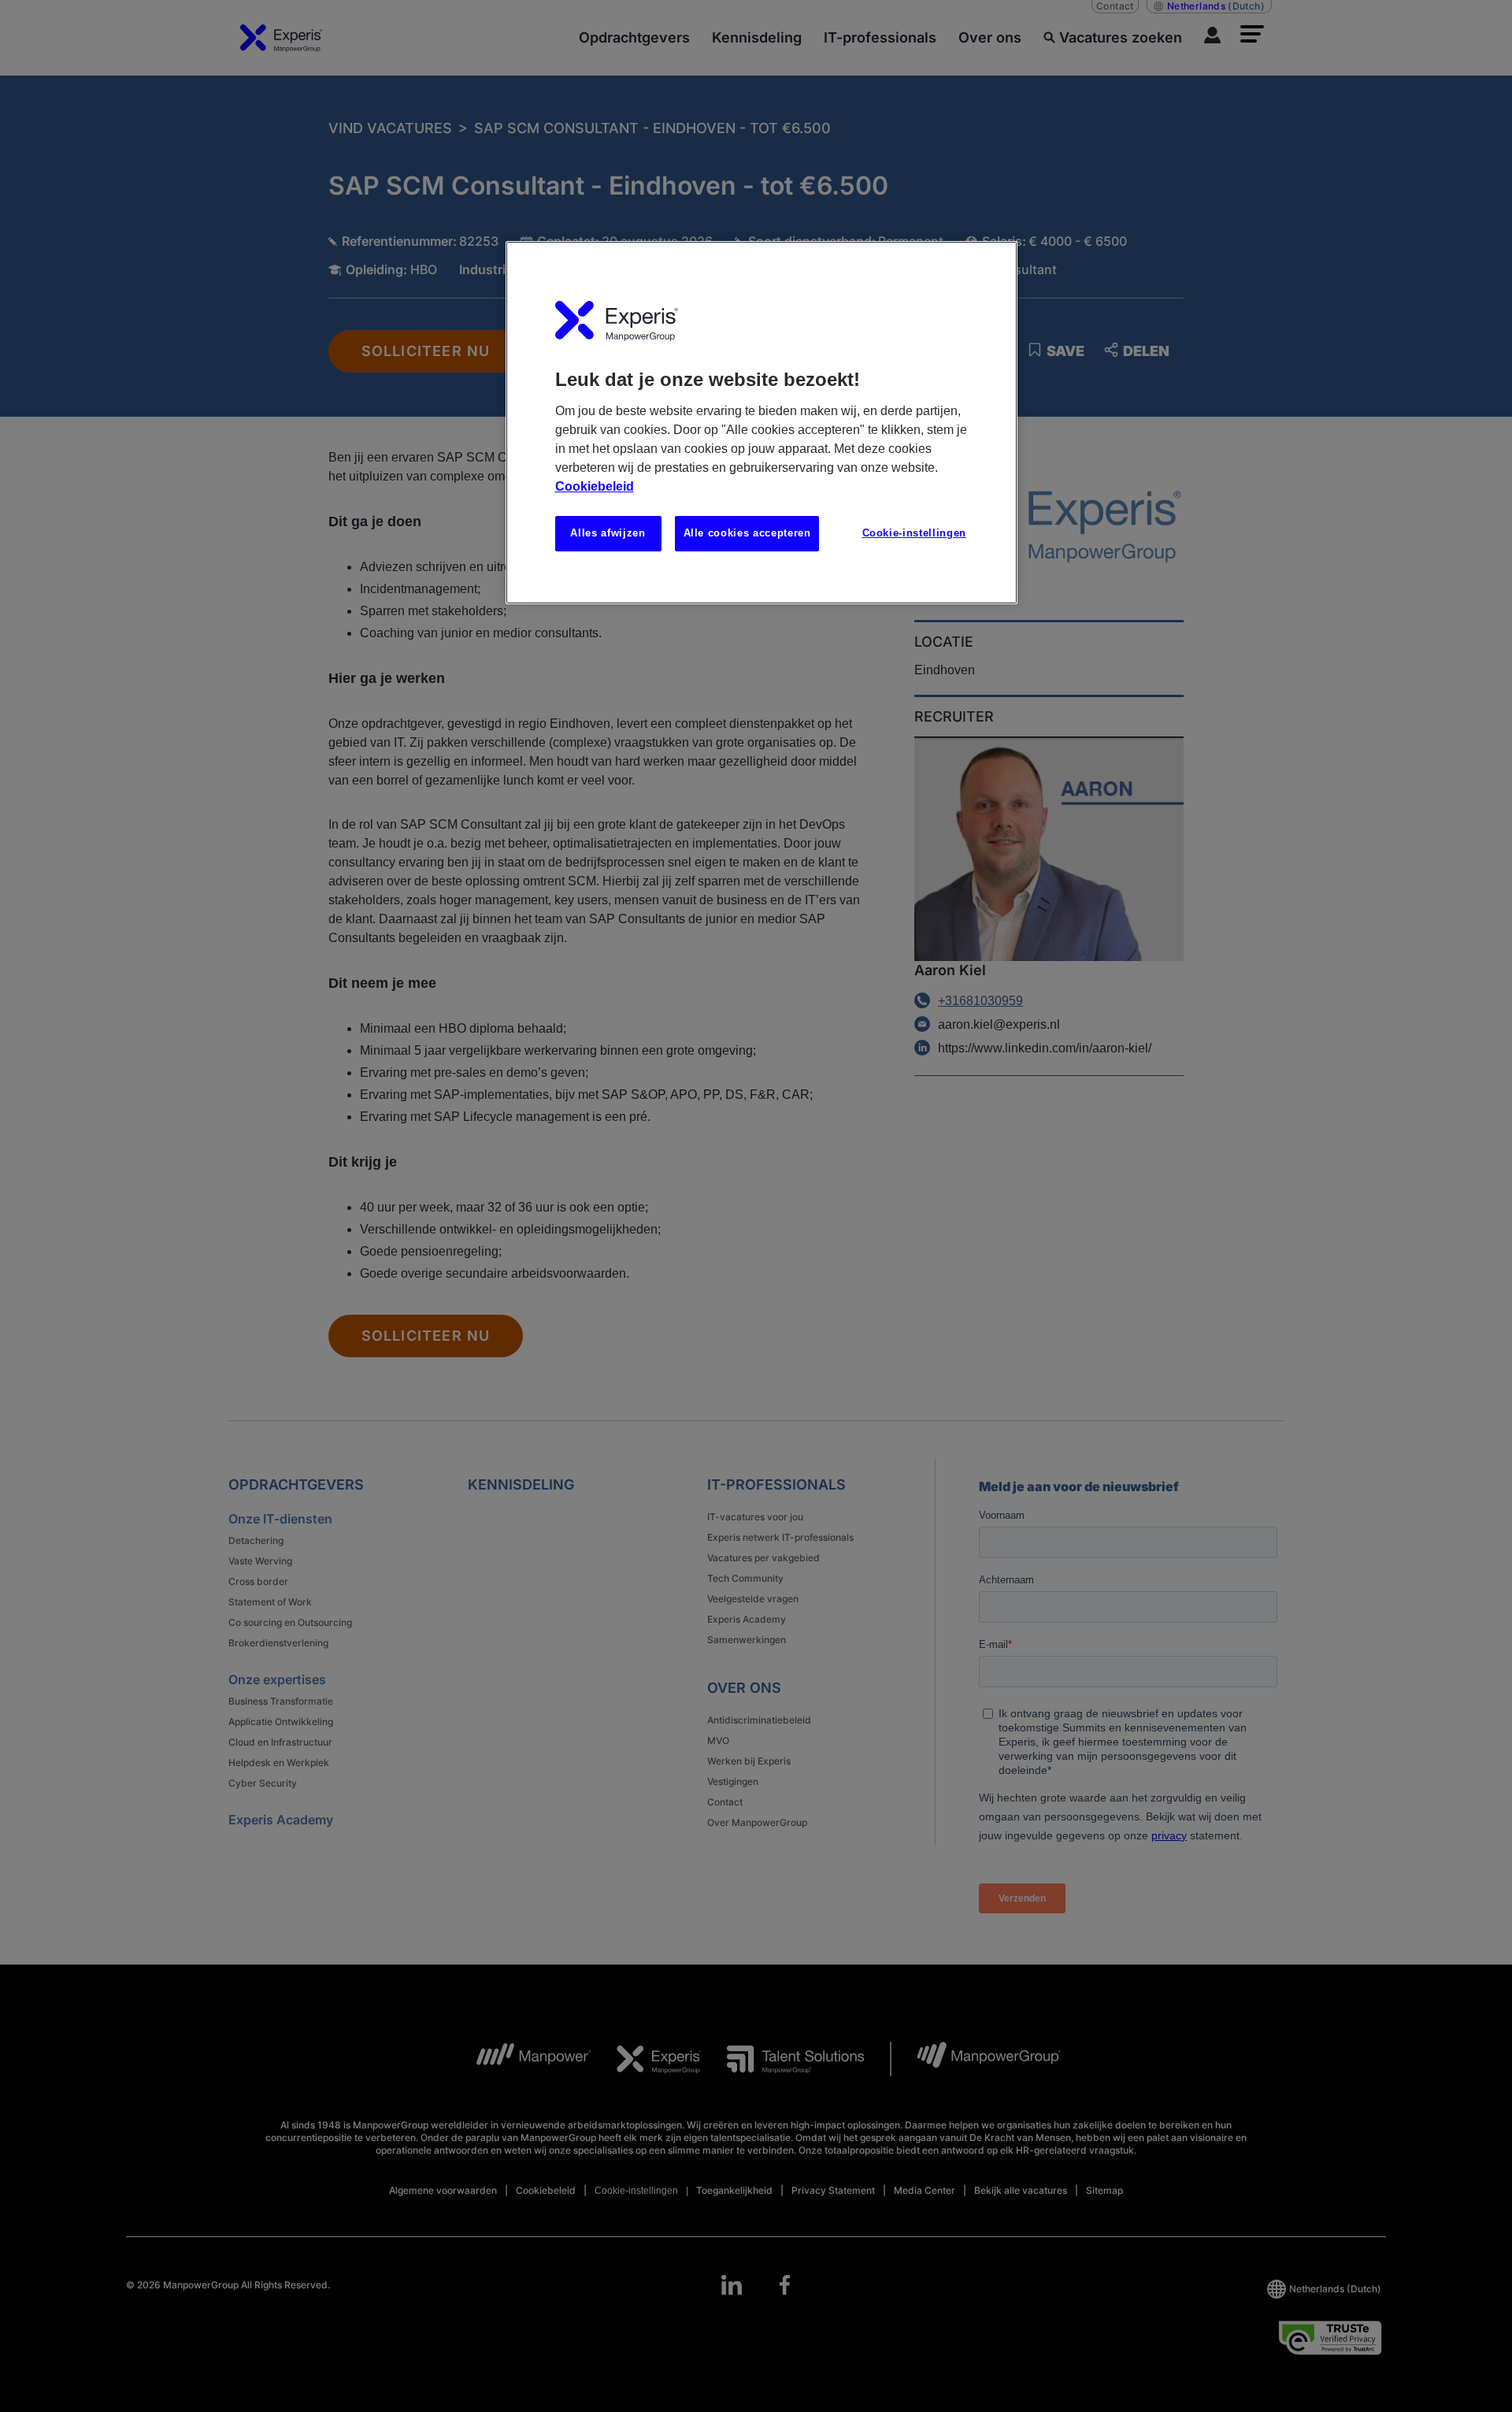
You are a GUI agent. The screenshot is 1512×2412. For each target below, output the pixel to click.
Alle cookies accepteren (747, 533)
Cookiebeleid (595, 486)
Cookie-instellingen (914, 533)
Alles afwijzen (608, 533)
